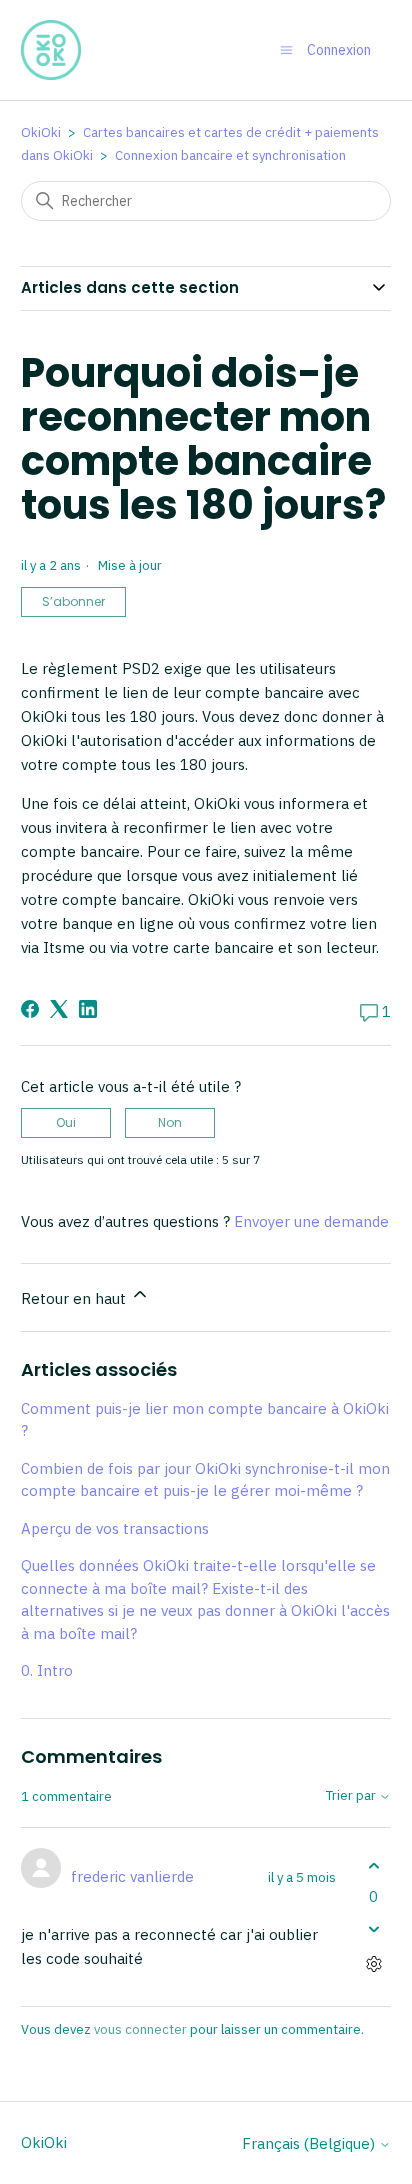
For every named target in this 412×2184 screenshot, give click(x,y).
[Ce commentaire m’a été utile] (373, 1865)
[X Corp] (59, 1009)
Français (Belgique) (310, 2143)
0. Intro (47, 1670)
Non (170, 1122)
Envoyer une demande (311, 1221)
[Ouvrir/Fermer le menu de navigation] (286, 49)
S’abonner (73, 601)
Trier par (352, 1796)
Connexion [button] (339, 50)
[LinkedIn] (88, 1009)
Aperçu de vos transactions (115, 1528)
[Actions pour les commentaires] (373, 1964)
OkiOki (41, 132)
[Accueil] (51, 50)
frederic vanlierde (132, 1876)
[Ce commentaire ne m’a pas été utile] (373, 1929)
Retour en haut (75, 1298)
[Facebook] (30, 1009)
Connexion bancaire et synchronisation (230, 155)
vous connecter (140, 2029)
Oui (66, 1122)
